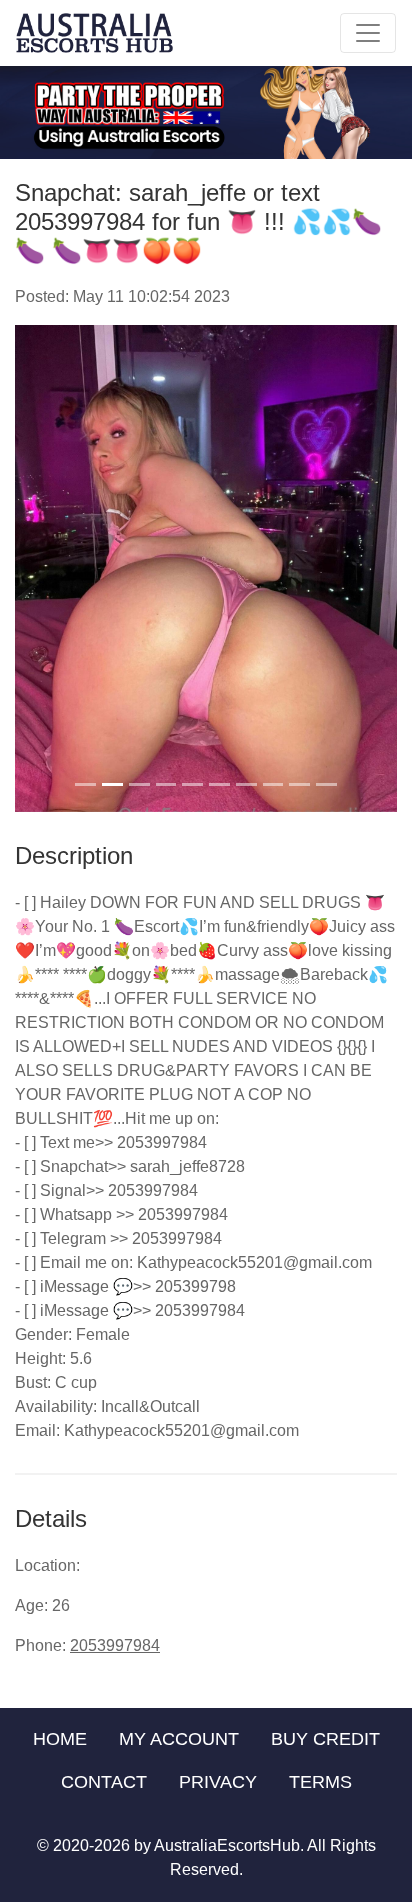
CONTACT (104, 1782)
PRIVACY (218, 1782)
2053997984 (115, 1645)
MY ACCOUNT (179, 1739)
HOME (60, 1739)
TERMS (320, 1782)
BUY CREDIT (325, 1739)
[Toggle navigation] (368, 33)
